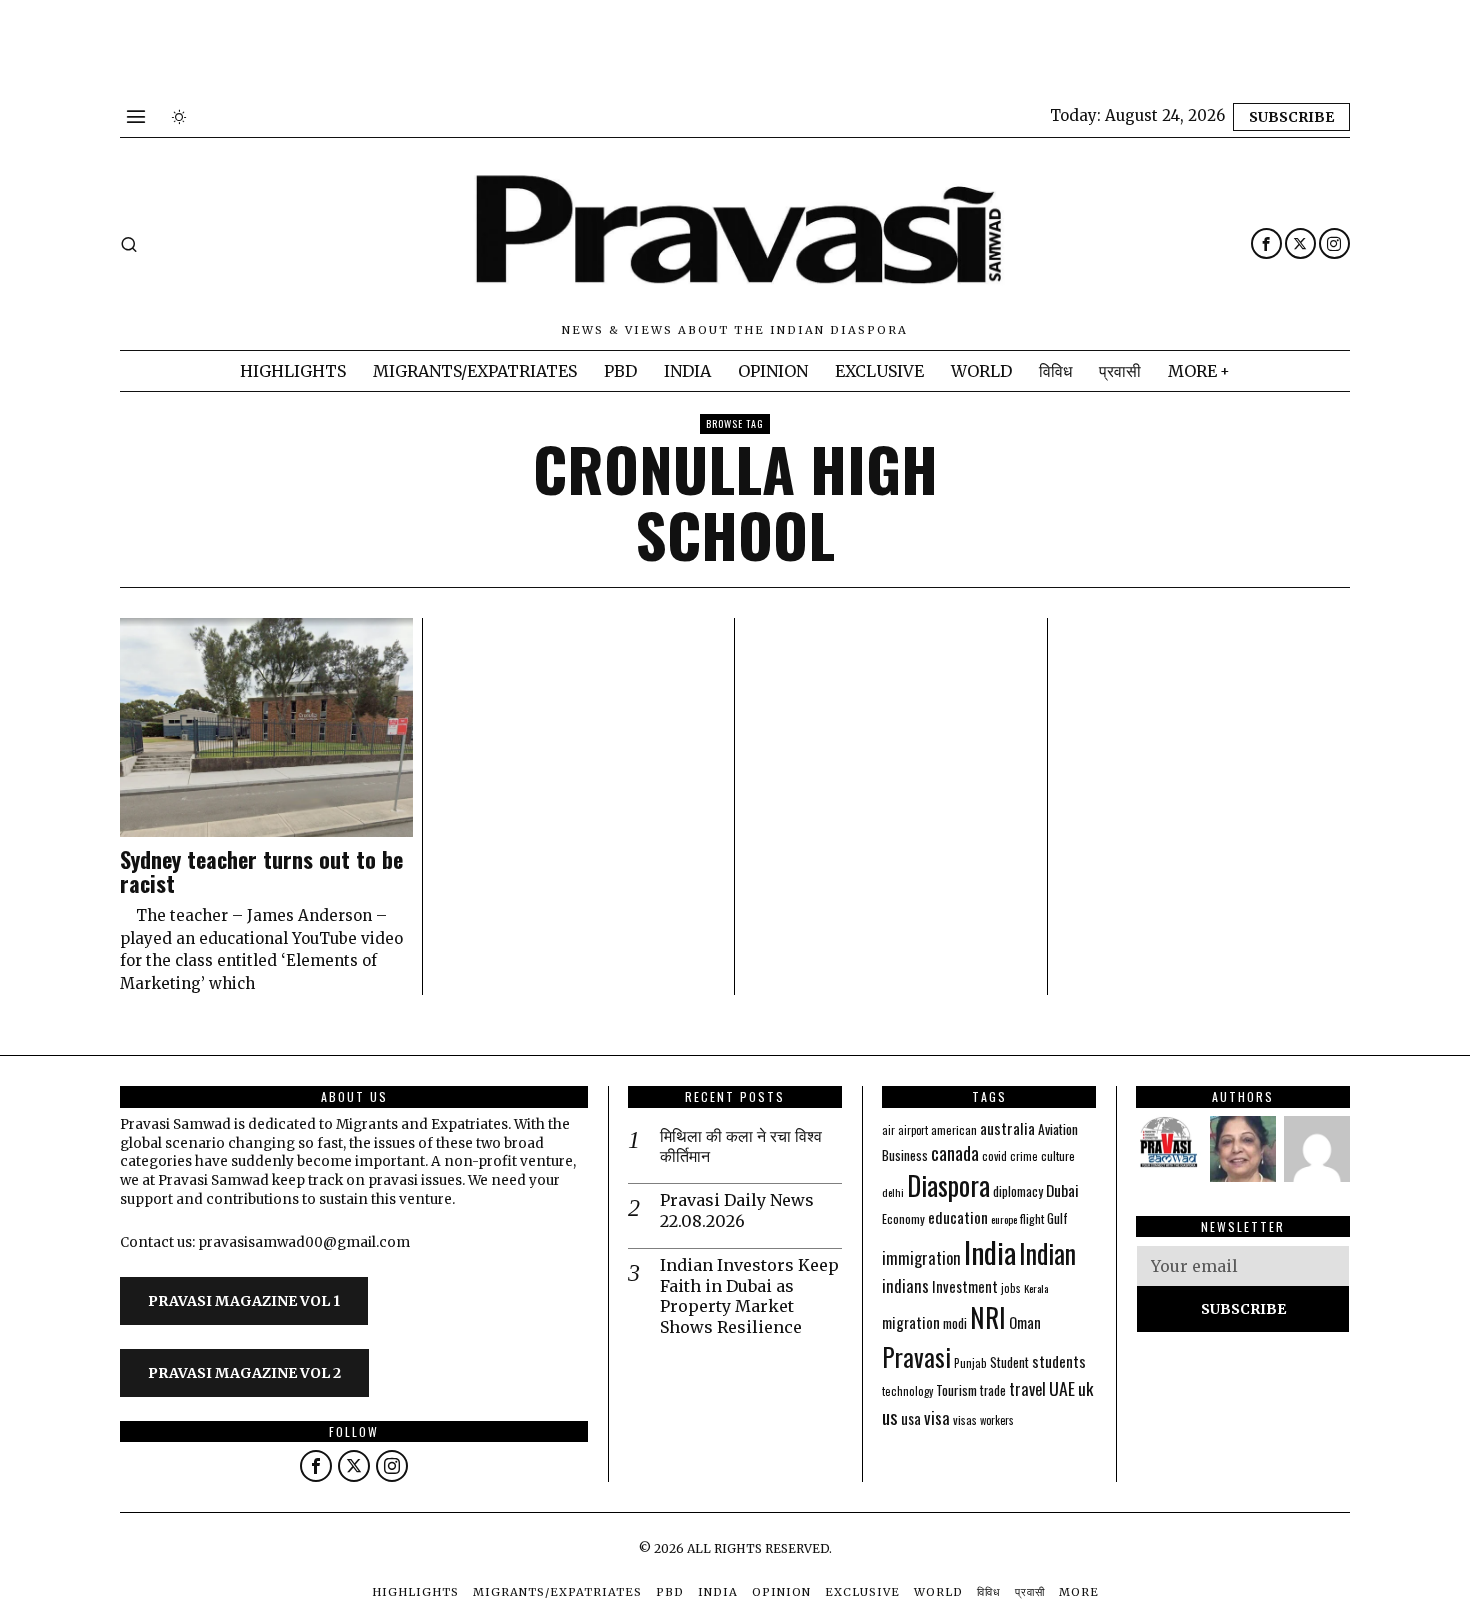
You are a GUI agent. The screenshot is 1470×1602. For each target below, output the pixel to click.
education (958, 1217)
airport (913, 1130)
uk (1085, 1388)
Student (1009, 1362)
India (990, 1251)
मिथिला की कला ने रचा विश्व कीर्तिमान (741, 1146)
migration (911, 1322)
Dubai (1062, 1190)
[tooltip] (1266, 243)
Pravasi (916, 1356)
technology (907, 1391)
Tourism (956, 1390)
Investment (965, 1286)
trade (993, 1390)
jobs (1011, 1288)
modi (955, 1323)
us (890, 1416)
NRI (988, 1317)
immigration (921, 1257)
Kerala (1036, 1288)
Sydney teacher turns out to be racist (261, 871)
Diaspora (948, 1185)
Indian (1047, 1253)
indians (905, 1286)
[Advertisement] (364, 45)
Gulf (1057, 1218)
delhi (893, 1192)
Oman (1025, 1322)
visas (965, 1419)
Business (905, 1155)
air (888, 1130)
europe (1004, 1219)
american (954, 1129)
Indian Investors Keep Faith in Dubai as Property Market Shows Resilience (749, 1296)
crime (1024, 1156)
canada (955, 1152)
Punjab (970, 1362)
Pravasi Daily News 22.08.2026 (737, 1210)
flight (1032, 1218)
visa (937, 1417)
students (1059, 1361)
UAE (1062, 1388)
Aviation (1058, 1129)
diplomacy (1018, 1191)
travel (1027, 1388)
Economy (903, 1218)
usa (911, 1418)
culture (1058, 1155)
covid (994, 1155)
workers (997, 1420)
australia (1007, 1127)
